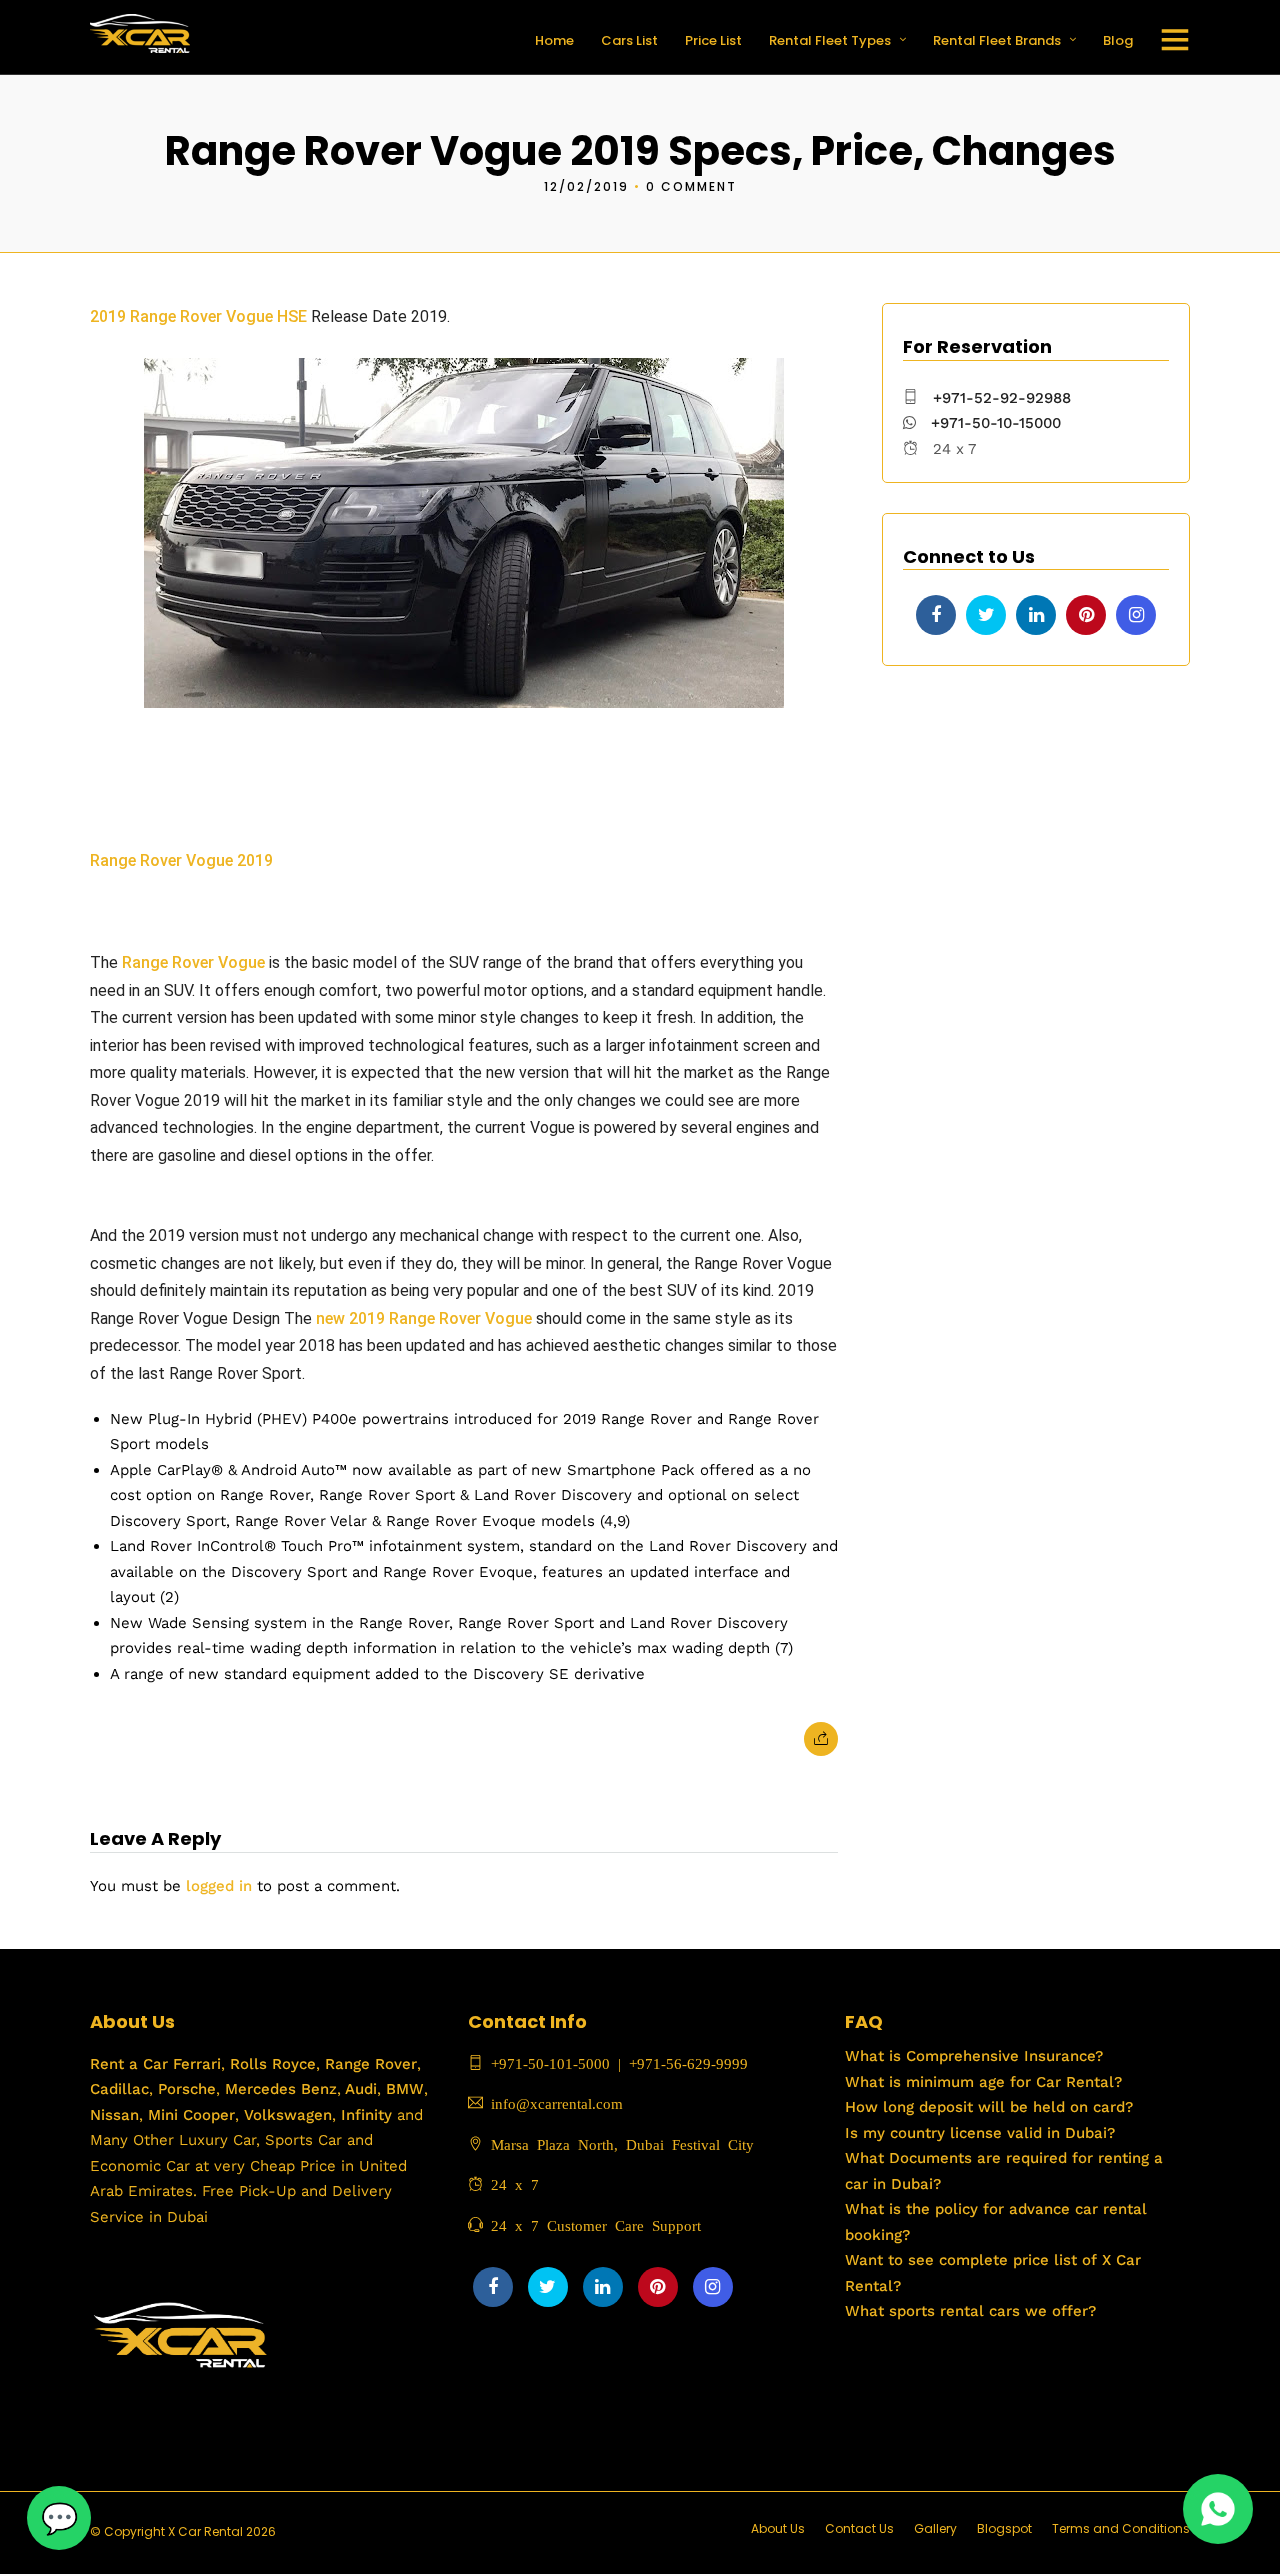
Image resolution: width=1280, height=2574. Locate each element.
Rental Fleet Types (830, 40)
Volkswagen (288, 2115)
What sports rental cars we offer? (970, 2311)
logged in (219, 1886)
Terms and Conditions (1121, 2528)
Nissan (114, 2115)
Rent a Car (129, 2064)
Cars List (629, 40)
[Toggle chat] (59, 2518)
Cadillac (119, 2089)
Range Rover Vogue (193, 962)
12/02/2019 (586, 186)
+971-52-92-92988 (1002, 398)
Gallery (935, 2528)
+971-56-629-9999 (688, 2062)
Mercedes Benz (278, 2089)
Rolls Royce (273, 2064)
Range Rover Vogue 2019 (183, 860)
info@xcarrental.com (557, 2102)
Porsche (184, 2089)
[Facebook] (936, 615)
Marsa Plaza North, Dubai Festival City (618, 2143)
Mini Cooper (191, 2115)
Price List (713, 40)
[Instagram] (1136, 615)
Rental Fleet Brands (997, 40)
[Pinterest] (1086, 615)
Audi (359, 2089)
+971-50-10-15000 (993, 423)
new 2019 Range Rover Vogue (424, 1318)
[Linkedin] (1036, 615)
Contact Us (859, 2528)
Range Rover (368, 2064)
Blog (1118, 40)
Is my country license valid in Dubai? (980, 2133)
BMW (402, 2089)
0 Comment (691, 186)
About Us (778, 2528)
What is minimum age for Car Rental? (983, 2082)
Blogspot (1004, 2528)
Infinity (366, 2115)
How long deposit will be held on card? (989, 2107)
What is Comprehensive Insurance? (974, 2056)
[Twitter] (986, 615)
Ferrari (194, 2064)
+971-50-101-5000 (546, 2062)
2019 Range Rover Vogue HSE (198, 316)
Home (554, 40)
